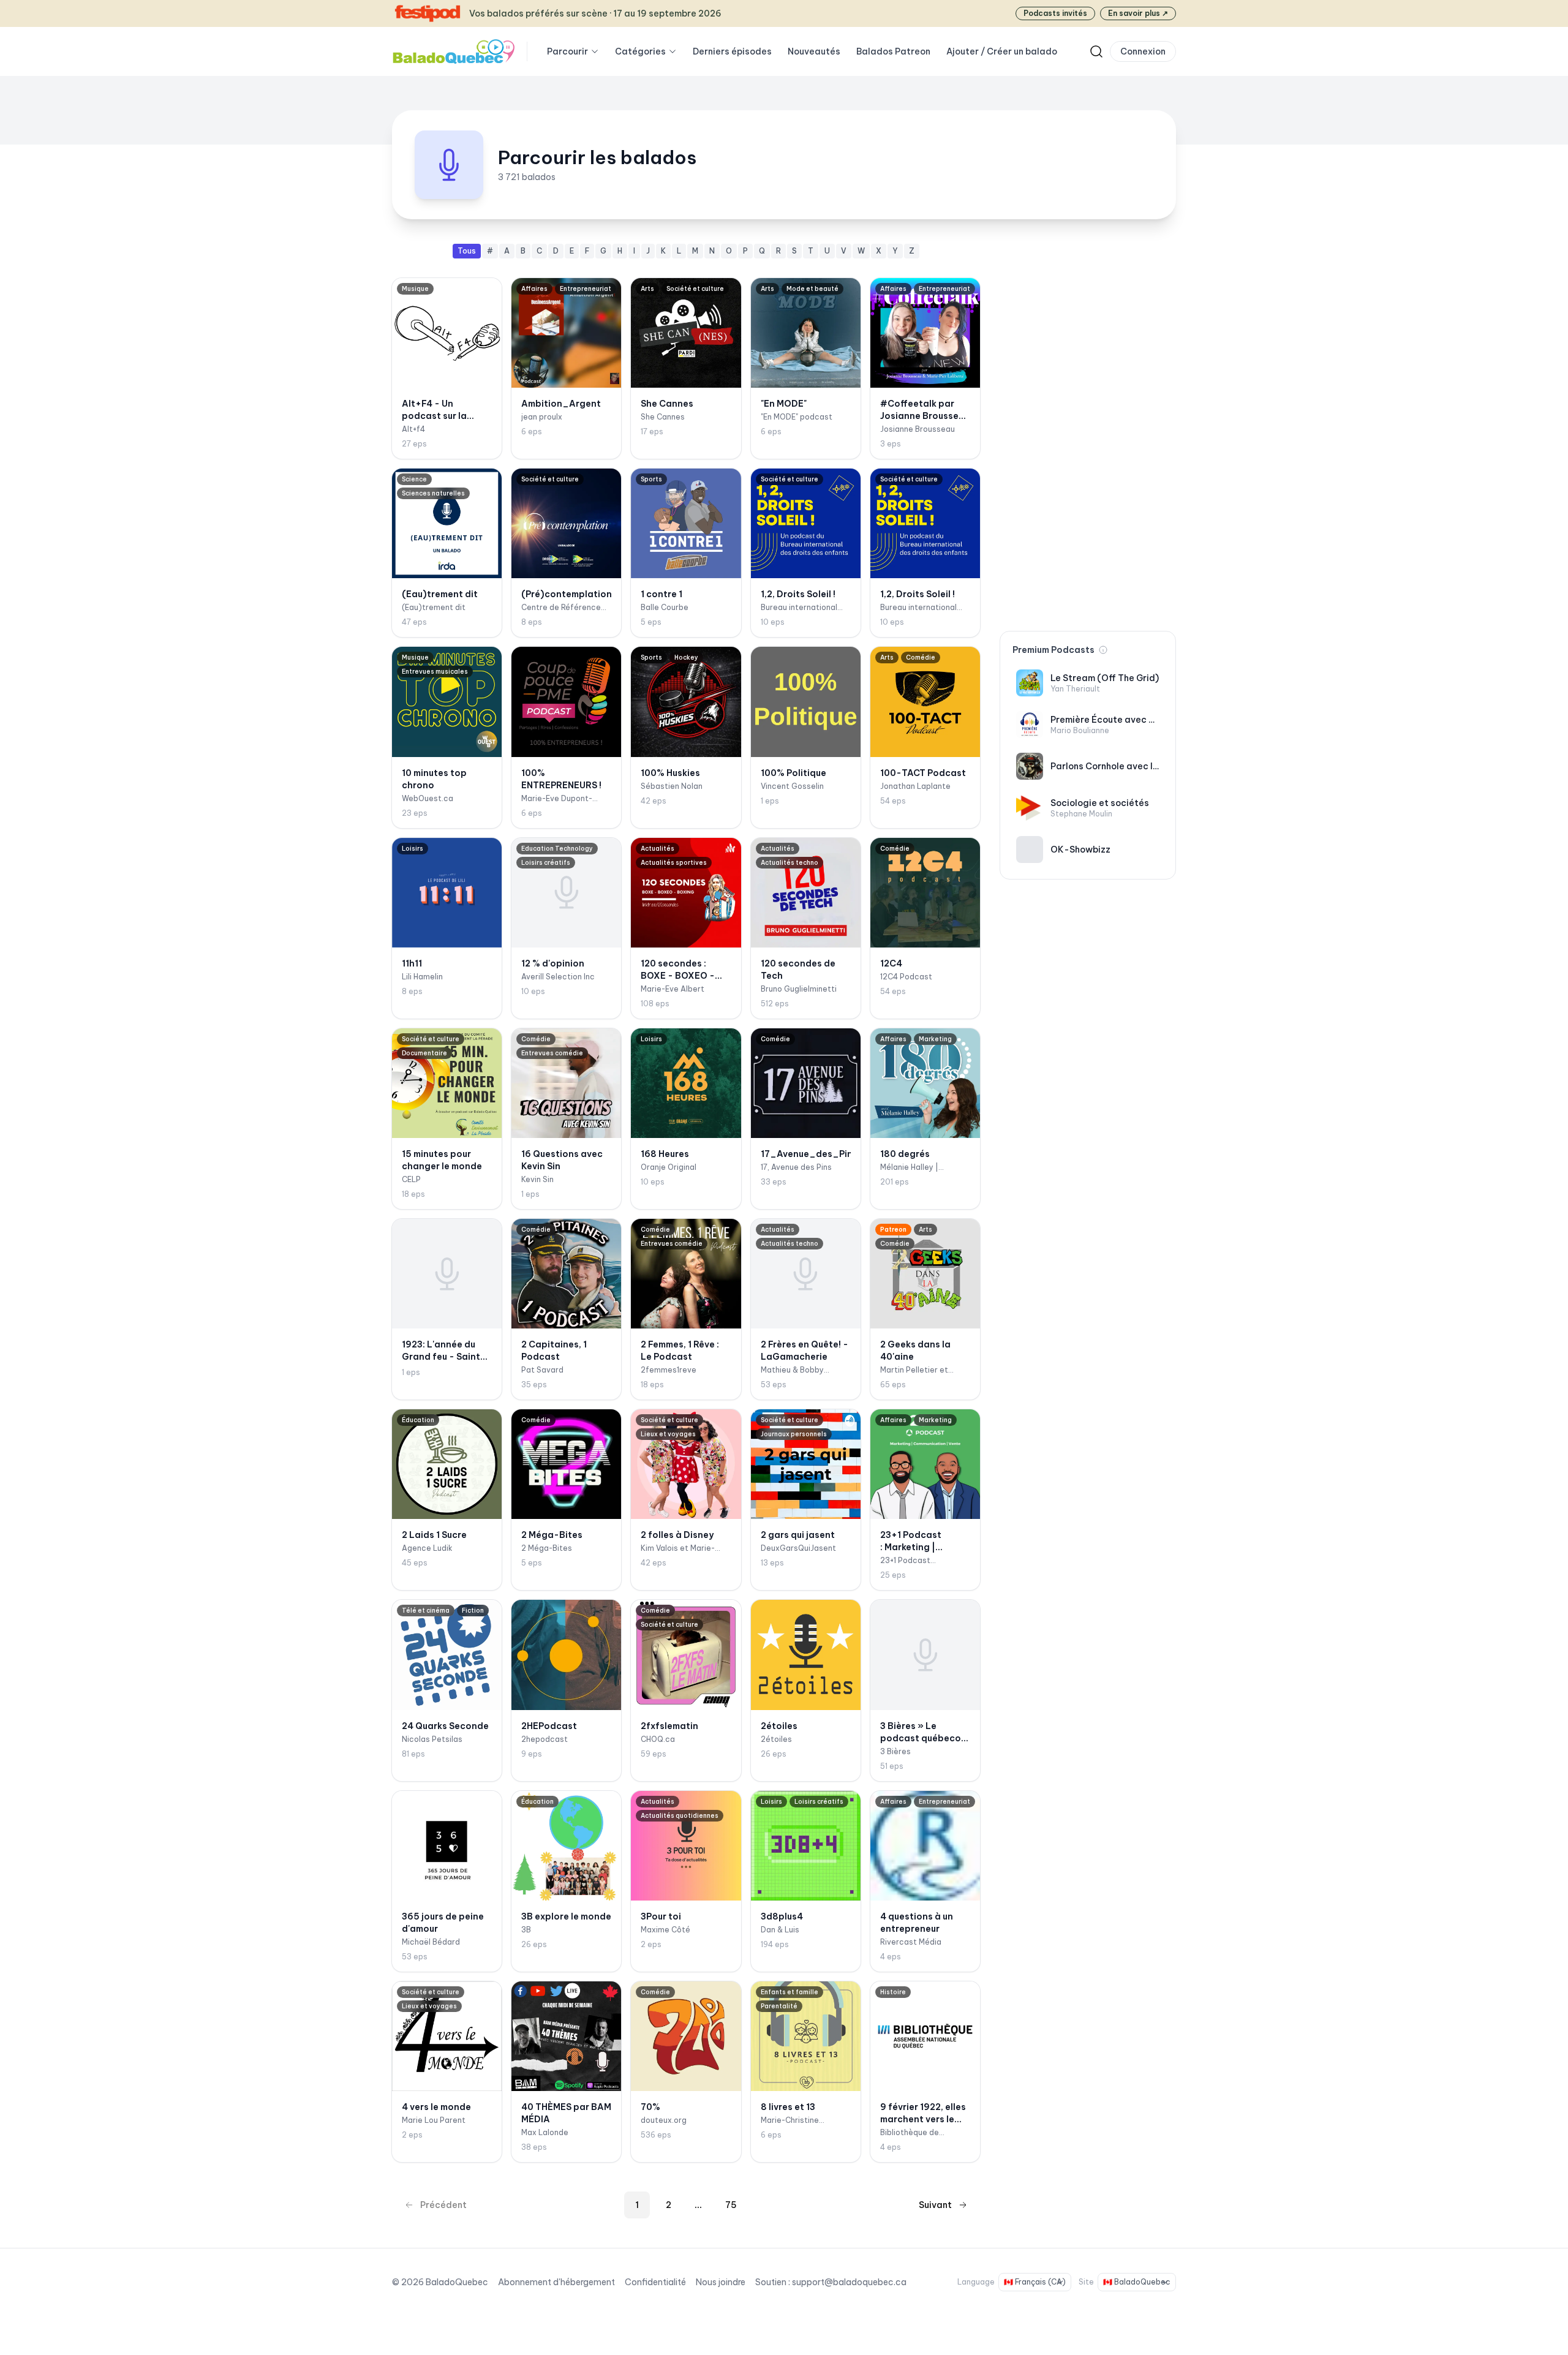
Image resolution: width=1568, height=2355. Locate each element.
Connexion (1143, 51)
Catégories (640, 51)
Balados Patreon (893, 51)
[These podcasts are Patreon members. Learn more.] (1103, 650)
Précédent (443, 2205)
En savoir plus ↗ (1138, 13)
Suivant (935, 2205)
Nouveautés (814, 51)
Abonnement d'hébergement (556, 2282)
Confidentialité (655, 2282)
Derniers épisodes (732, 51)
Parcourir (567, 51)
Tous (467, 251)
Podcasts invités (1055, 13)
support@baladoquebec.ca (849, 2282)
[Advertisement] (1088, 428)
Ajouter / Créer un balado (1002, 51)
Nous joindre (721, 2282)
